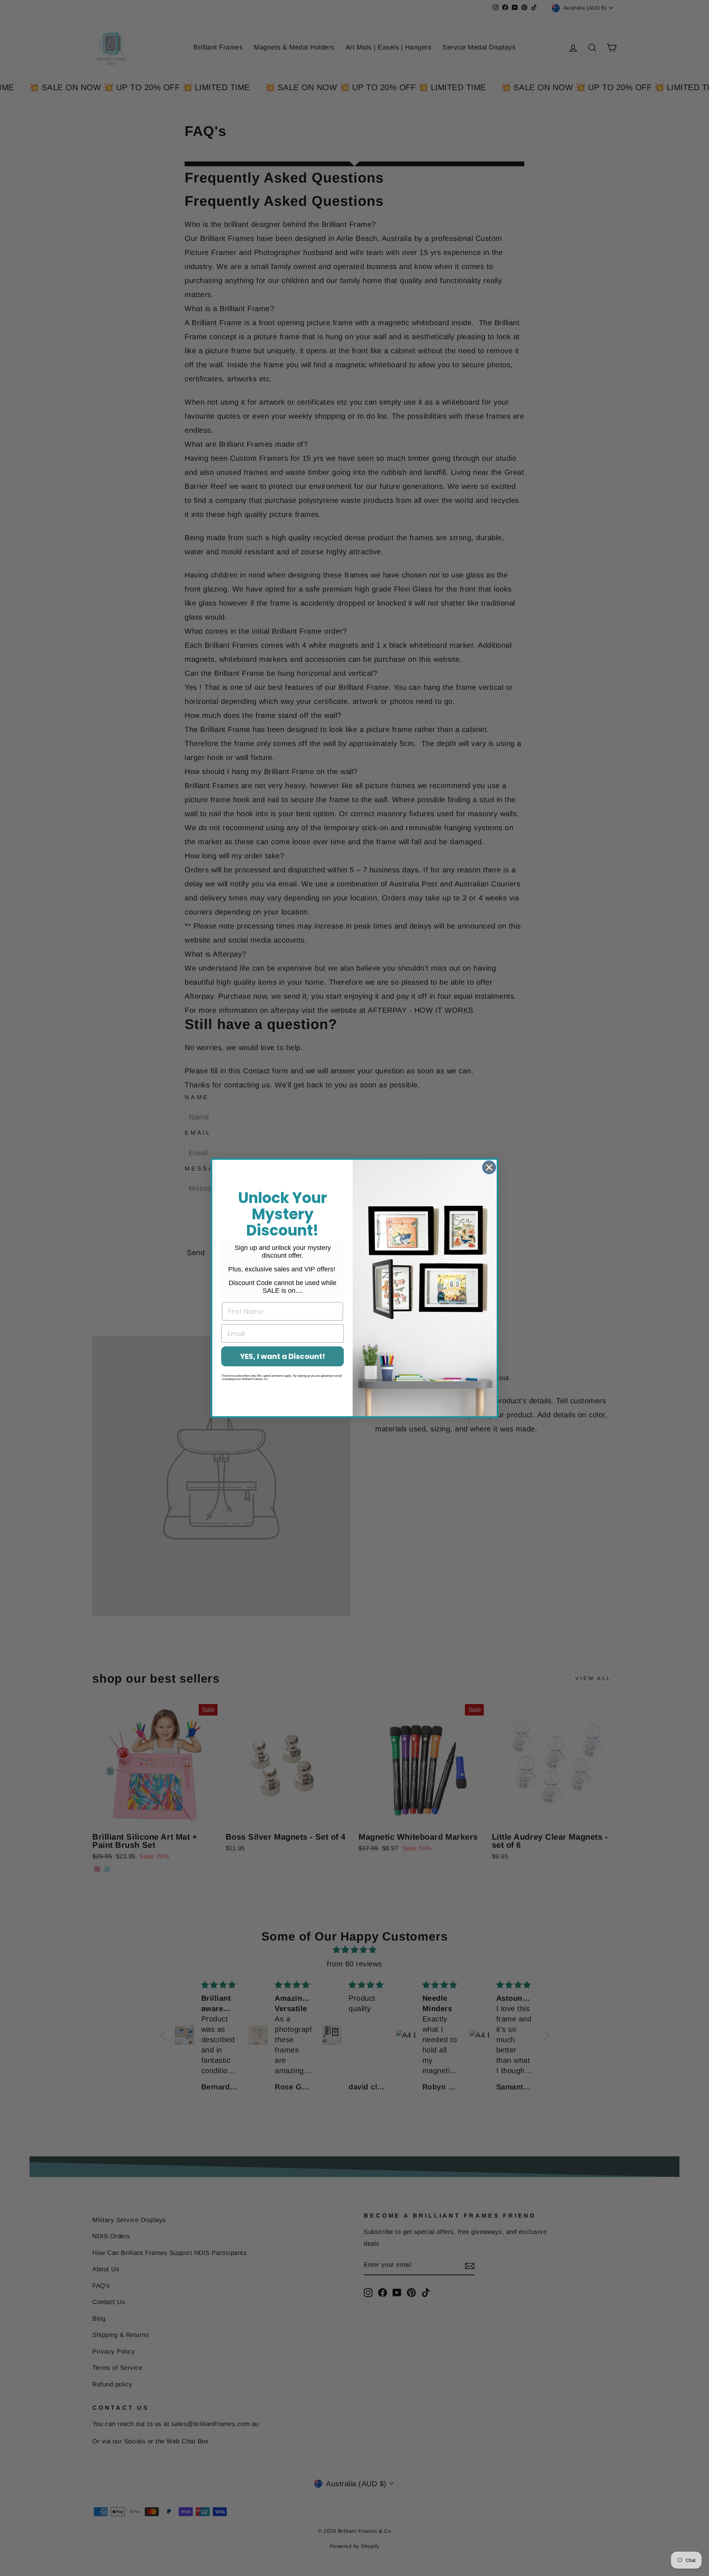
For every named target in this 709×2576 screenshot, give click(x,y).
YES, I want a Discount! (282, 1356)
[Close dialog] (489, 1167)
